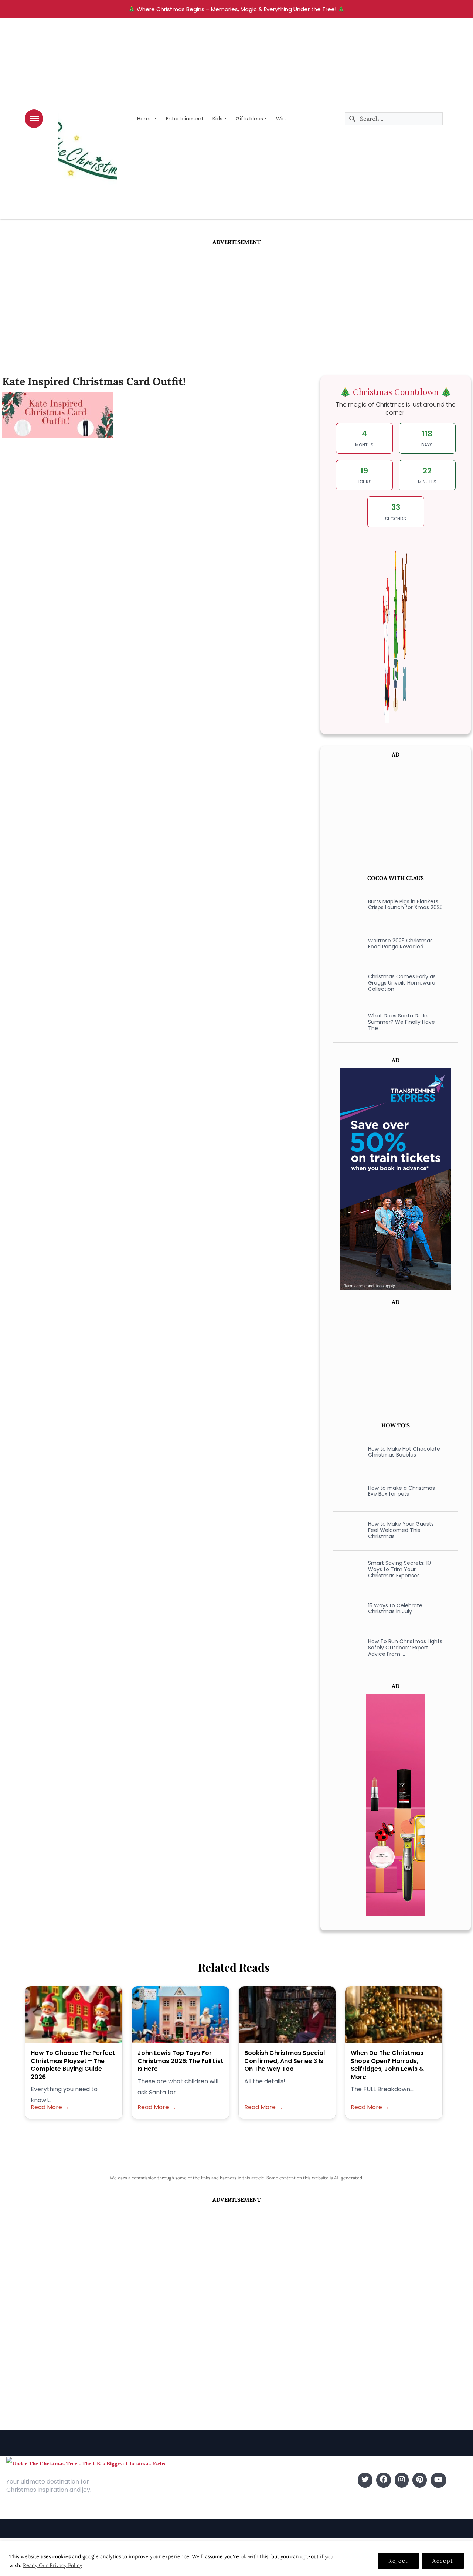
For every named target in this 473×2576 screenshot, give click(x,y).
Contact (130, 2491)
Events (247, 2513)
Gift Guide (252, 2502)
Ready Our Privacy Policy (52, 2565)
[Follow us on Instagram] (402, 2480)
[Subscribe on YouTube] (438, 2480)
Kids (217, 119)
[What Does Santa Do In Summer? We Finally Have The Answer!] (346, 1022)
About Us (131, 2480)
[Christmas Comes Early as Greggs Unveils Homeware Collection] (346, 983)
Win (281, 119)
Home (145, 119)
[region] (236, 2558)
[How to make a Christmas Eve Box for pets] (346, 1491)
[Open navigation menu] (34, 119)
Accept (443, 2561)
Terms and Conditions (149, 2513)
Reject (398, 2561)
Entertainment (185, 119)
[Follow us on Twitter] (365, 2480)
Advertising (134, 2502)
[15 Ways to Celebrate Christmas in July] (346, 1608)
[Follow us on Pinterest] (420, 2480)
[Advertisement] (236, 302)
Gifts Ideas (249, 119)
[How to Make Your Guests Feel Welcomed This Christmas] (346, 1530)
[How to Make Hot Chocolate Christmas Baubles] (346, 1452)
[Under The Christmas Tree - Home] (86, 2463)
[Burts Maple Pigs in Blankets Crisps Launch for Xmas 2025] (346, 904)
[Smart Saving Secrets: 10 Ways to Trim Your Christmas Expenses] (346, 1569)
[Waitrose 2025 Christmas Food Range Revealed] (346, 944)
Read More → (50, 2107)
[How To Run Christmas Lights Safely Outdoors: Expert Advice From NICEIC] (346, 1648)
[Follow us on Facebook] (384, 2480)
